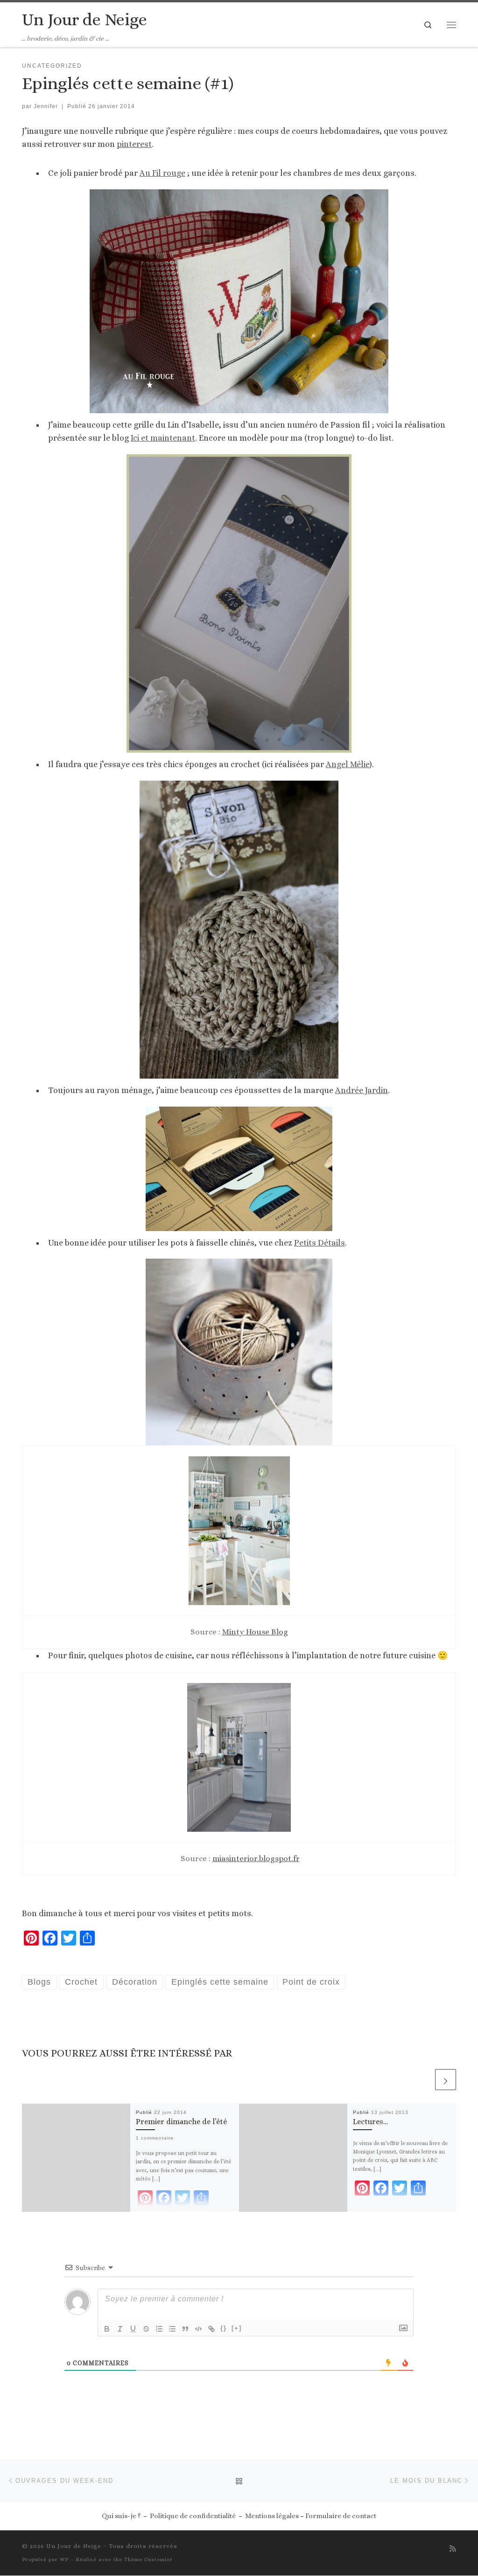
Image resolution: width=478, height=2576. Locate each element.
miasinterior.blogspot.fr (256, 1858)
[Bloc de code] (198, 2329)
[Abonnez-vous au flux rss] (453, 2549)
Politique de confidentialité (193, 2516)
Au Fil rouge (162, 173)
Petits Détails (320, 1243)
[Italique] (120, 2329)
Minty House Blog (255, 1632)
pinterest (134, 144)
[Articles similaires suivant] (446, 2080)
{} (224, 2328)
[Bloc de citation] (185, 2329)
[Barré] (146, 2329)
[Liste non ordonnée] (172, 2329)
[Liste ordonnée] (159, 2329)
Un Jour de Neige (74, 2546)
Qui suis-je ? (121, 2516)
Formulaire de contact (341, 2516)
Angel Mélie (348, 764)
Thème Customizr (148, 2559)
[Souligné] (133, 2329)
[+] (237, 2328)
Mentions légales (272, 2516)
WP (64, 2559)
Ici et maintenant (163, 438)
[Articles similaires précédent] (423, 2080)
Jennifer (46, 106)
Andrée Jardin (362, 1090)
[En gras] (107, 2329)
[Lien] (211, 2329)
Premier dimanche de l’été (181, 2122)
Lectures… (370, 2122)
